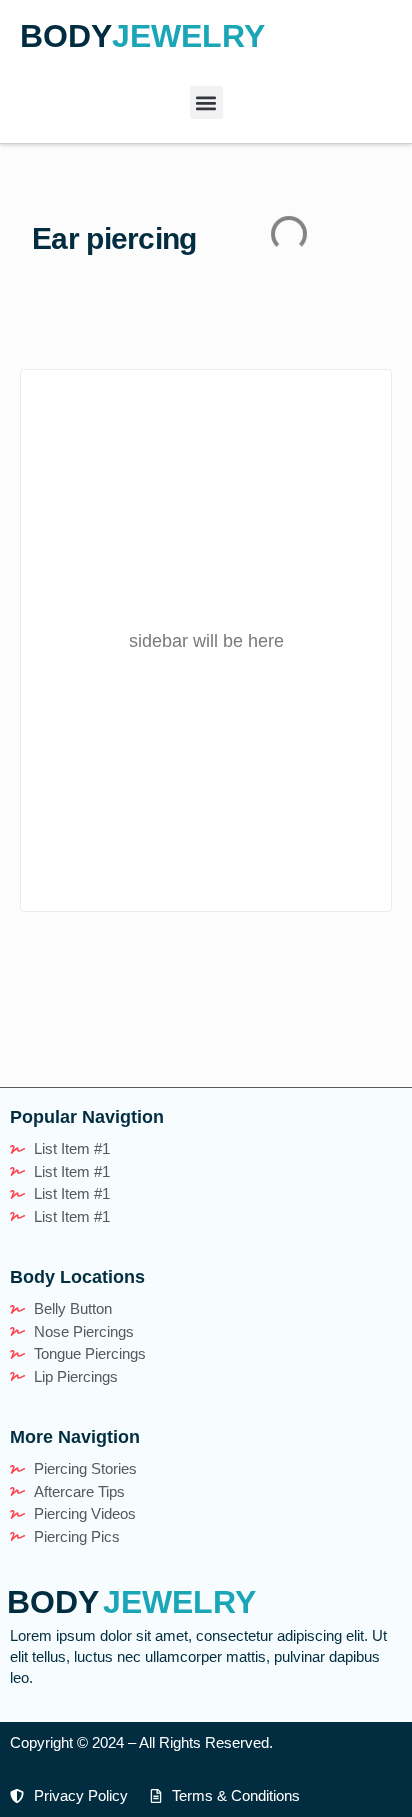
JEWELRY (188, 36)
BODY (66, 36)
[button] (206, 102)
